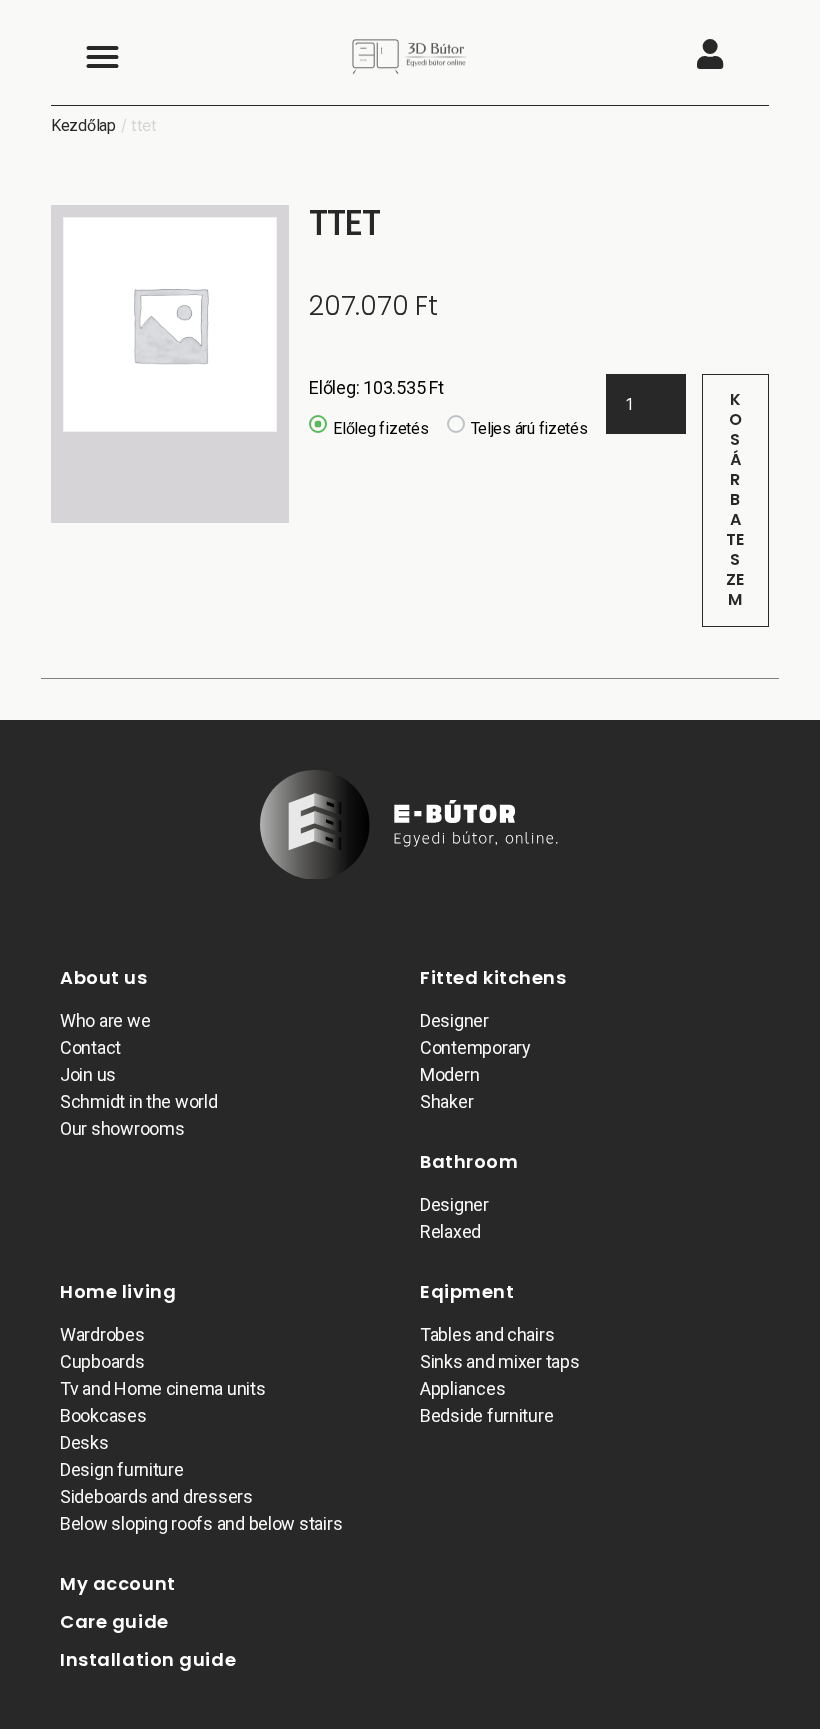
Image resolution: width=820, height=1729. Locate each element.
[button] (102, 56)
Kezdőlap (83, 125)
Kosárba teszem (735, 499)
